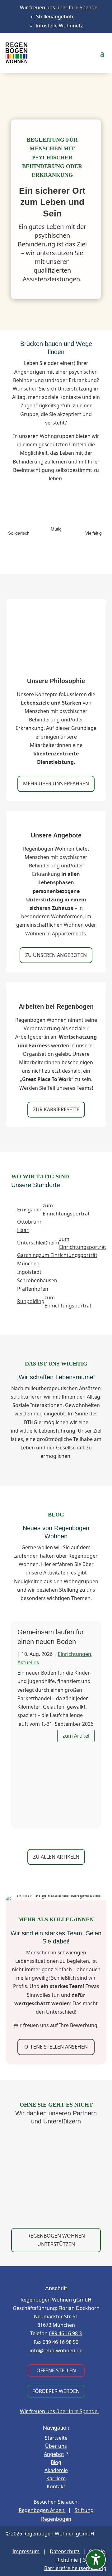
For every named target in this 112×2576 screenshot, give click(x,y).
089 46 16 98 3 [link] (65, 2333)
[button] (102, 53)
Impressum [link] (26, 2551)
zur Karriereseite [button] (56, 1109)
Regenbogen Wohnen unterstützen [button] (56, 2240)
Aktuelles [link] (28, 1662)
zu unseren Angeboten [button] (56, 955)
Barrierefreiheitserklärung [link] (75, 2568)
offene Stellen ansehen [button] (56, 2047)
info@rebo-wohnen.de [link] (56, 2350)
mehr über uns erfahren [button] (56, 783)
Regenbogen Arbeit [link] (42, 2510)
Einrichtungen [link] (75, 1654)
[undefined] (96, 2560)
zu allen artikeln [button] (56, 1857)
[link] (56, 8)
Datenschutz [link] (65, 2551)
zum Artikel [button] (76, 1736)
